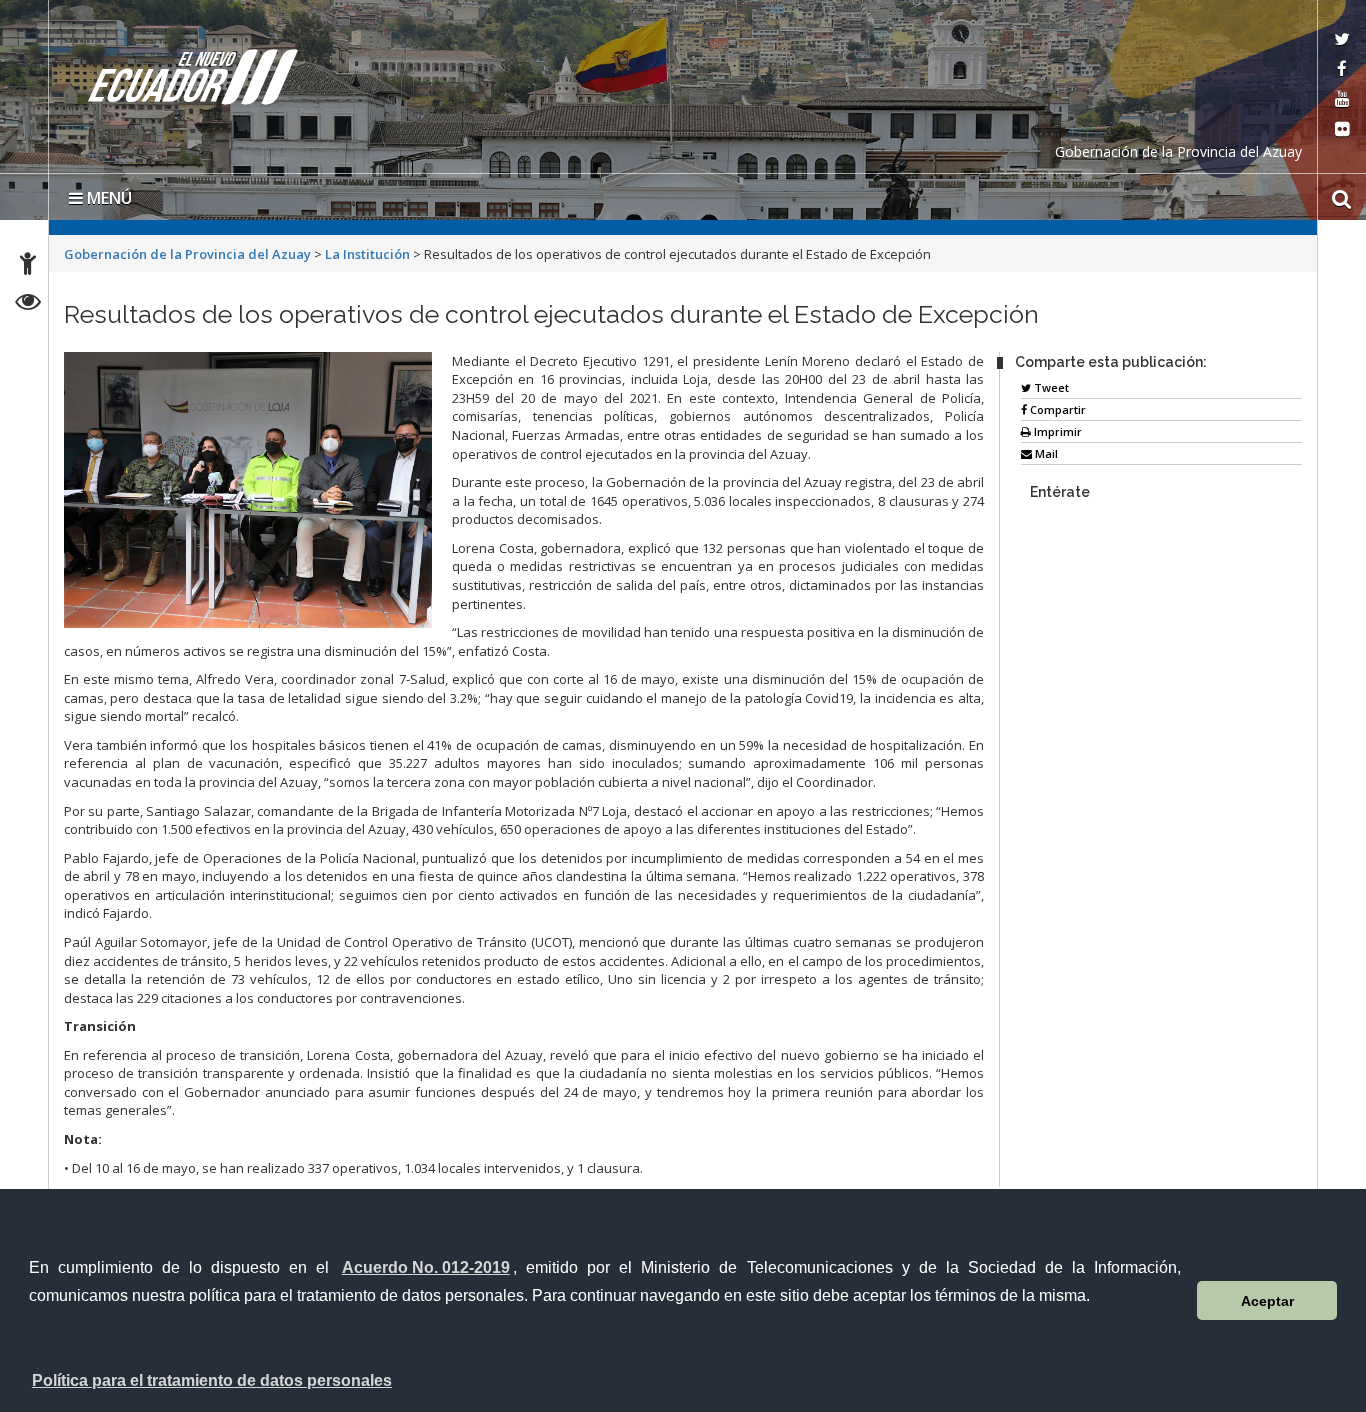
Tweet (1050, 387)
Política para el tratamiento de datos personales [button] (212, 1380)
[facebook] (1342, 70)
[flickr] (1342, 130)
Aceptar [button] (1267, 1301)
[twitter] (1342, 40)
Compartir (1056, 409)
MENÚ (107, 198)
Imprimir (1056, 431)
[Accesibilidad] (28, 266)
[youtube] (1342, 100)
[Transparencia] (28, 304)
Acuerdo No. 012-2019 (426, 1267)
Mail (1045, 453)
